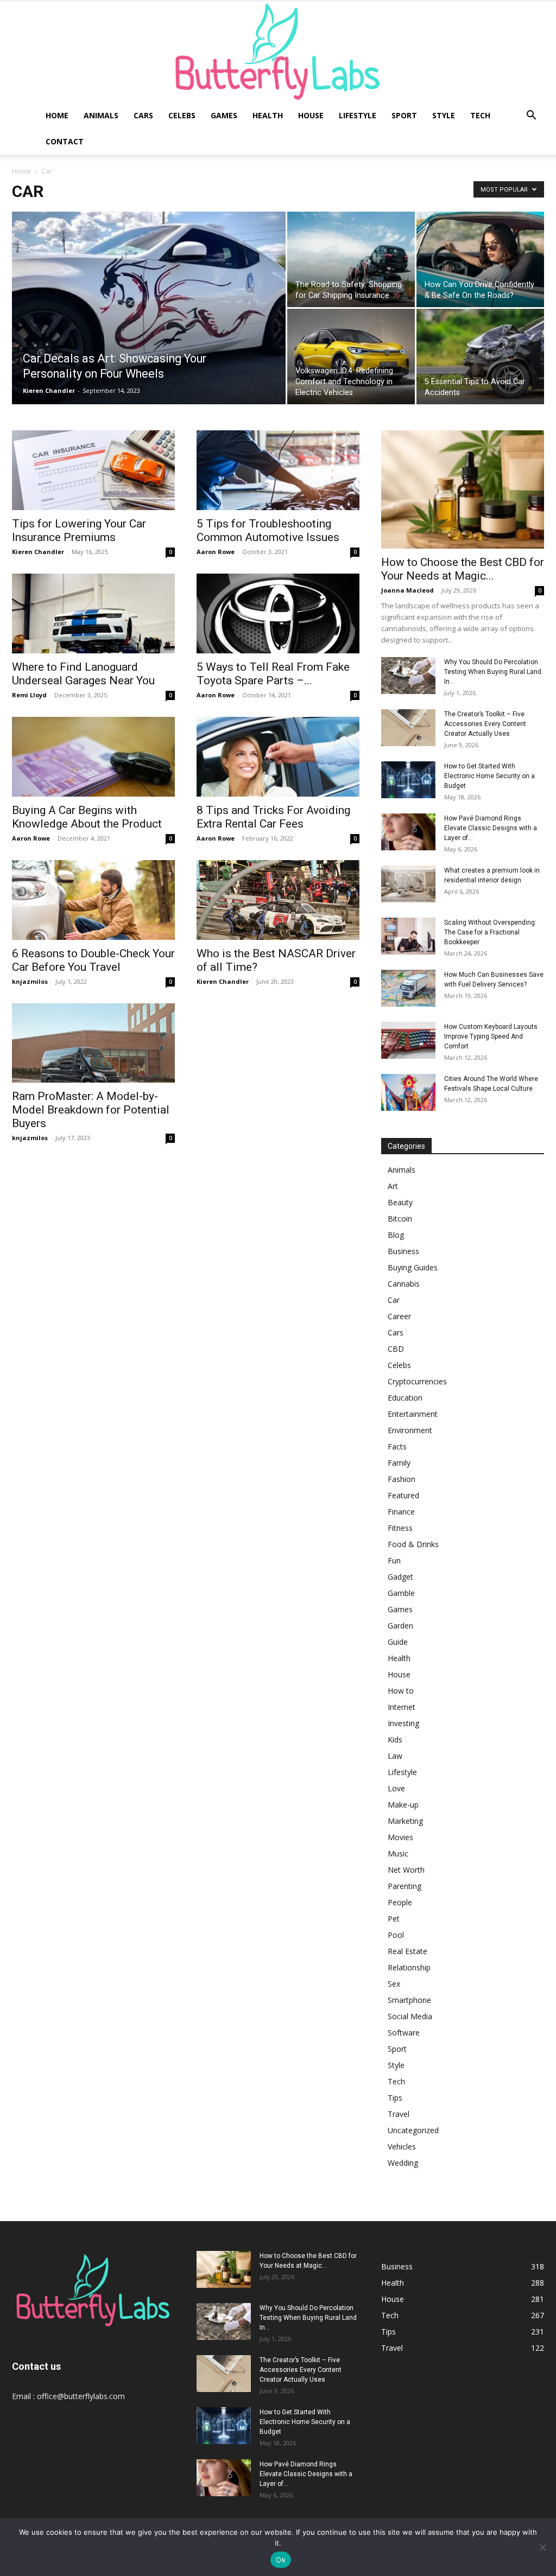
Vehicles (402, 2146)
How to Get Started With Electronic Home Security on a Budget (489, 776)
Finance (401, 1512)
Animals (101, 115)
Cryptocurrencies (417, 1381)
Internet (402, 1707)
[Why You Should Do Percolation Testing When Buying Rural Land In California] (408, 676)
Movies (400, 1837)
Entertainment (413, 1414)
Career (399, 1316)
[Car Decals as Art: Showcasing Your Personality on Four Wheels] (149, 330)
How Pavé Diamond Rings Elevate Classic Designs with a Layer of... (491, 828)
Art (393, 1186)
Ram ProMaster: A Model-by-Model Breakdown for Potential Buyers (91, 1110)
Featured (403, 1495)
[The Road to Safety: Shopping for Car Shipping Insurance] (351, 259)
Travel (399, 2114)
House (311, 115)
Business (403, 1251)
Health (268, 115)
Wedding (403, 2163)
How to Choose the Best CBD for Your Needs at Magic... (463, 569)
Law (395, 1756)
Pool (396, 1935)
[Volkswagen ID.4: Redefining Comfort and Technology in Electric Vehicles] (351, 357)
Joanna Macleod (407, 590)
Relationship (409, 1967)
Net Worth (406, 1870)
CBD (396, 1349)
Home (57, 115)
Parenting (405, 1886)
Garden (400, 1626)
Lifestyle (358, 115)
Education (405, 1398)
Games (224, 115)
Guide (398, 1642)
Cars (143, 115)
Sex (394, 1984)
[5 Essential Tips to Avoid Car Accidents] (480, 357)
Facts (397, 1446)
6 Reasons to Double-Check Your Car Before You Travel (93, 960)
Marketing (405, 1821)
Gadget (400, 1577)
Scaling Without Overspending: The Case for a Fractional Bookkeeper (490, 932)
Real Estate (407, 1951)
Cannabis (404, 1284)
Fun (394, 1560)
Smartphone (409, 2000)
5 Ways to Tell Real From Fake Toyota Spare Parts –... (273, 674)
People (400, 1902)
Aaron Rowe (216, 552)
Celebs (182, 115)
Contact (65, 141)
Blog (396, 1235)
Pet (394, 1919)
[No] (542, 2547)
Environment (410, 1430)
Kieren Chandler (49, 390)
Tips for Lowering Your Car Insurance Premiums (79, 530)
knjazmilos (30, 981)
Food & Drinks (413, 1544)
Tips (395, 2098)
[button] (531, 116)
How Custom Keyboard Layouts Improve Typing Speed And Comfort (491, 1036)
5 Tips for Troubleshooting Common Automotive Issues (268, 530)
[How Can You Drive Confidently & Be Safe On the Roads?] (480, 259)
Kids (395, 1739)
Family (399, 1463)
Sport (404, 115)
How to (401, 1691)
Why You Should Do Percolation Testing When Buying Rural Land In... (493, 672)
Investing (403, 1723)
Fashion (402, 1479)
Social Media (410, 2016)
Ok (281, 2560)
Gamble (401, 1593)
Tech (480, 115)
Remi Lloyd (29, 695)
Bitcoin (400, 1219)
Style (444, 115)
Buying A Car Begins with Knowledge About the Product (87, 817)
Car (394, 1300)
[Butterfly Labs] (278, 52)
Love (396, 1788)
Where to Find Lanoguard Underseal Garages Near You (83, 674)
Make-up (403, 1805)
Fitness (400, 1528)
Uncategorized (413, 2130)
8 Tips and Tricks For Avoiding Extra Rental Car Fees (273, 817)
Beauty (400, 1202)
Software (404, 2033)
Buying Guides (413, 1267)
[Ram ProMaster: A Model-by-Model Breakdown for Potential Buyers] (93, 1043)
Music (398, 1853)
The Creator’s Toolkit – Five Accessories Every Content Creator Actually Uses (485, 724)
